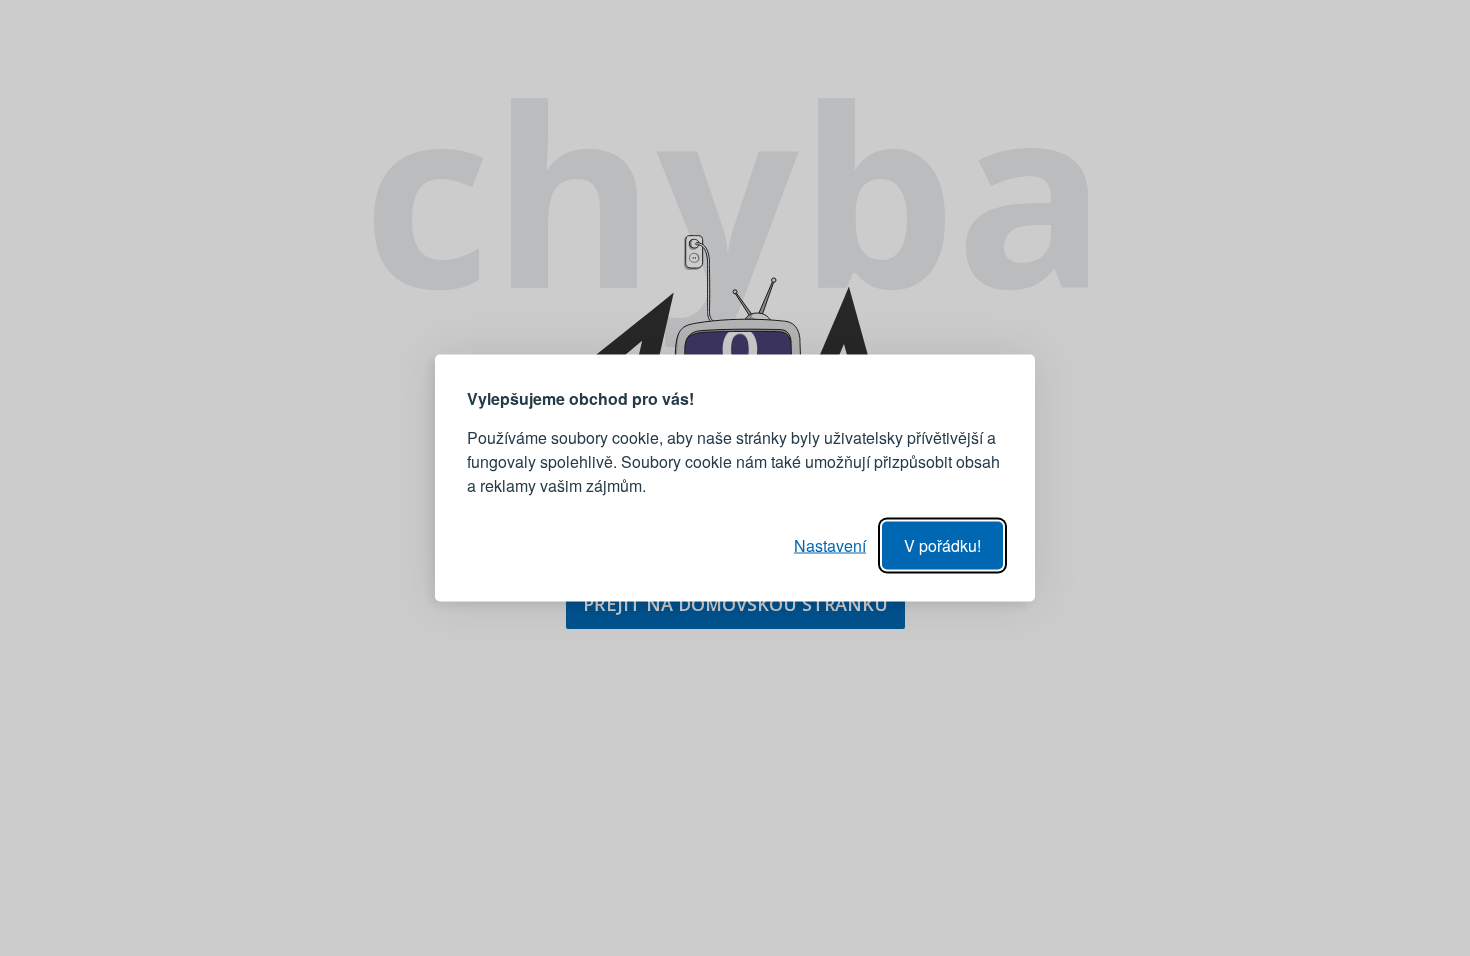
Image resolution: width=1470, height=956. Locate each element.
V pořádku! (942, 545)
